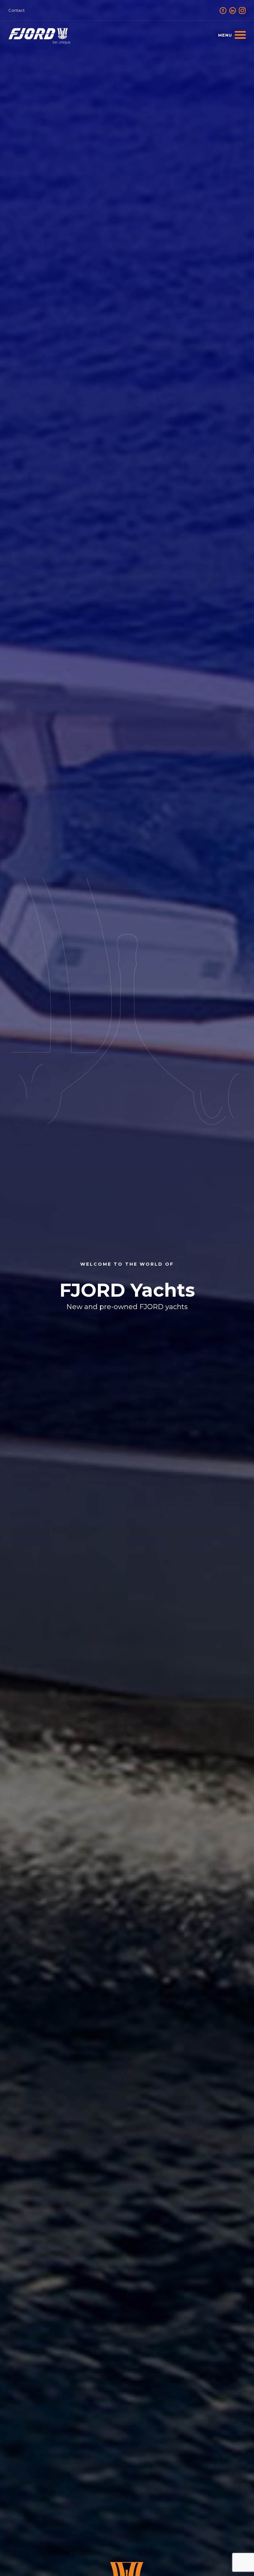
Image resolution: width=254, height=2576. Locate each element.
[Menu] (232, 35)
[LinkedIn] (233, 10)
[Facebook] (223, 10)
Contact (17, 10)
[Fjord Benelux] (39, 36)
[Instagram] (242, 10)
